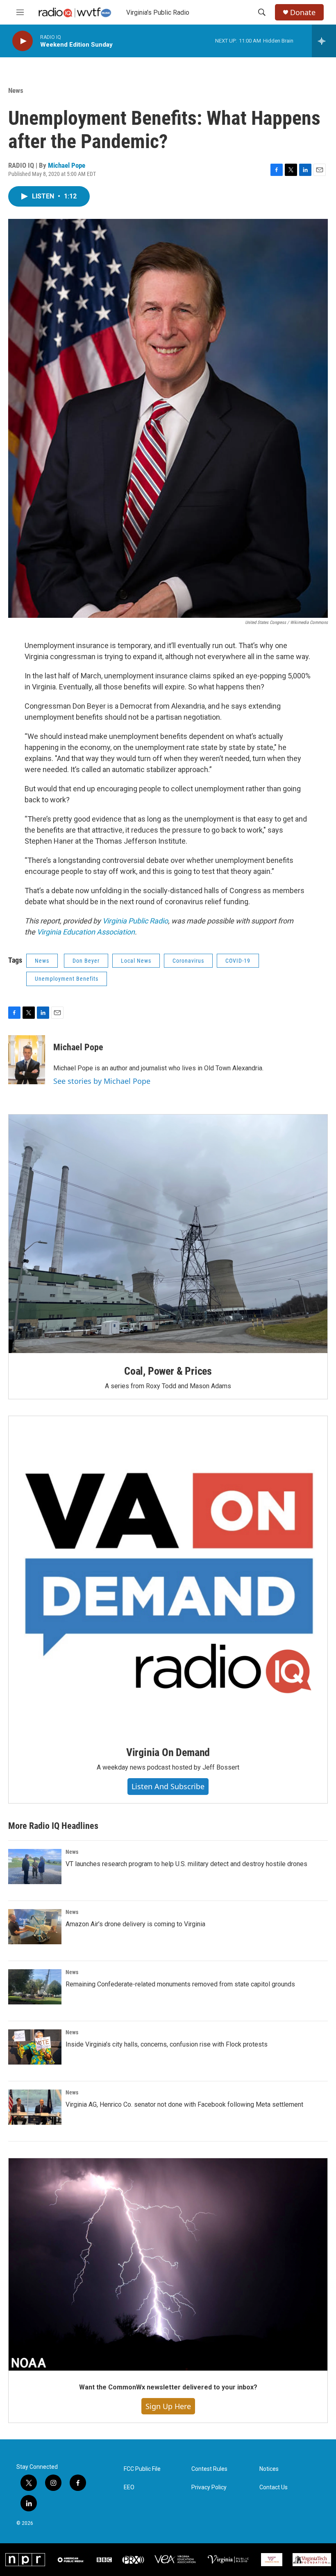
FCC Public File (142, 2469)
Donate (303, 12)
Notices (269, 2469)
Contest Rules (209, 2469)
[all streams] (324, 41)
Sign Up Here (168, 2406)
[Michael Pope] (27, 1060)
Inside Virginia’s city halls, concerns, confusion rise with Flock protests (167, 2044)
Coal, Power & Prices (168, 1371)
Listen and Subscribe (168, 1786)
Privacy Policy (209, 2487)
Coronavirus (188, 961)
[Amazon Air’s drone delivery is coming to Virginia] (35, 1927)
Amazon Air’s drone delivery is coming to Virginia (135, 1924)
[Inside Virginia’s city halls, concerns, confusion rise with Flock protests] (35, 2047)
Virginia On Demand (168, 1752)
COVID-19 (238, 961)
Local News (136, 961)
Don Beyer (86, 961)
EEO (129, 2487)
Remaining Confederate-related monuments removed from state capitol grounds (180, 1984)
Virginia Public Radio (135, 921)
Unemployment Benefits (67, 979)
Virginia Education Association (86, 932)
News (16, 90)
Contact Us (274, 2487)
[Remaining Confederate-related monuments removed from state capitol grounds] (35, 1987)
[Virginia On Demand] (168, 1575)
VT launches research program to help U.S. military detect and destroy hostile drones (186, 1864)
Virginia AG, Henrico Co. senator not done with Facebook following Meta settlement (184, 2104)
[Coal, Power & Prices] (168, 1234)
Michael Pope (67, 165)
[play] (23, 41)
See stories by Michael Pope (102, 1081)
